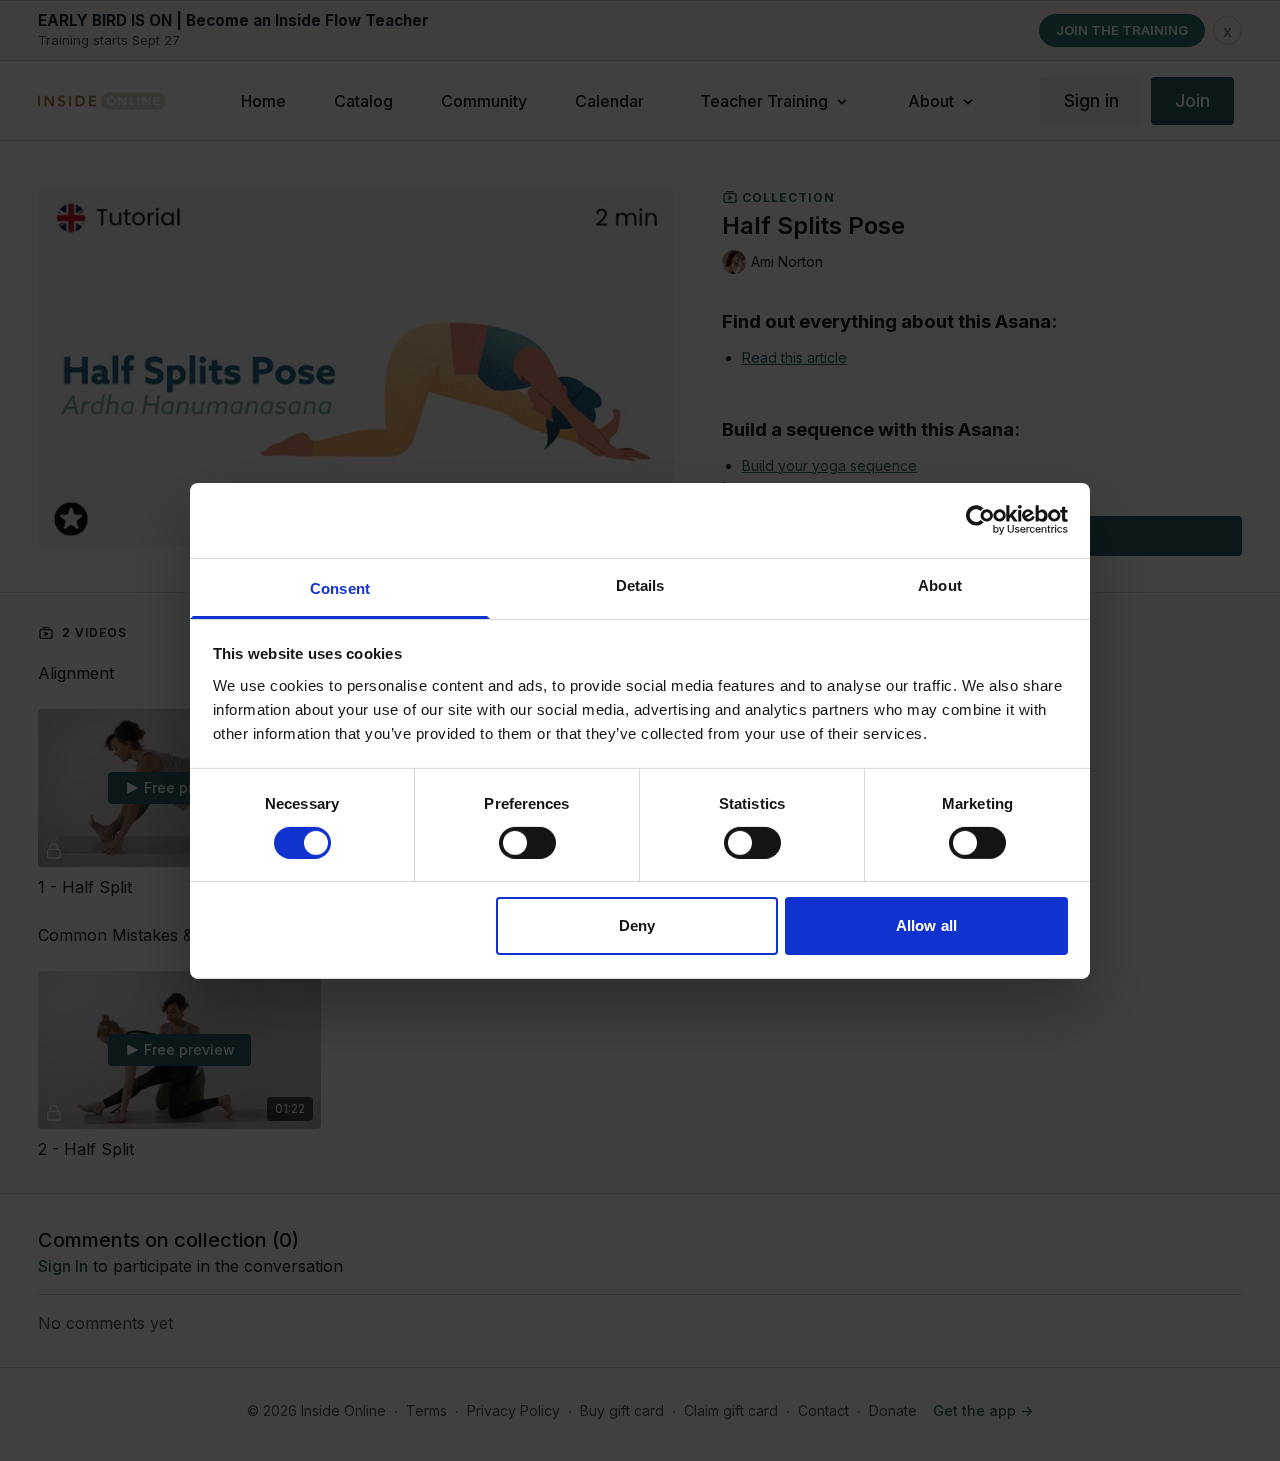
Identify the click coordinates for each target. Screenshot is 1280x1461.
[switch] (527, 843)
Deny (637, 925)
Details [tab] (640, 584)
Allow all (926, 925)
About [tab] (940, 584)
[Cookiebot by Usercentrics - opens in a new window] (980, 520)
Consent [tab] (340, 587)
